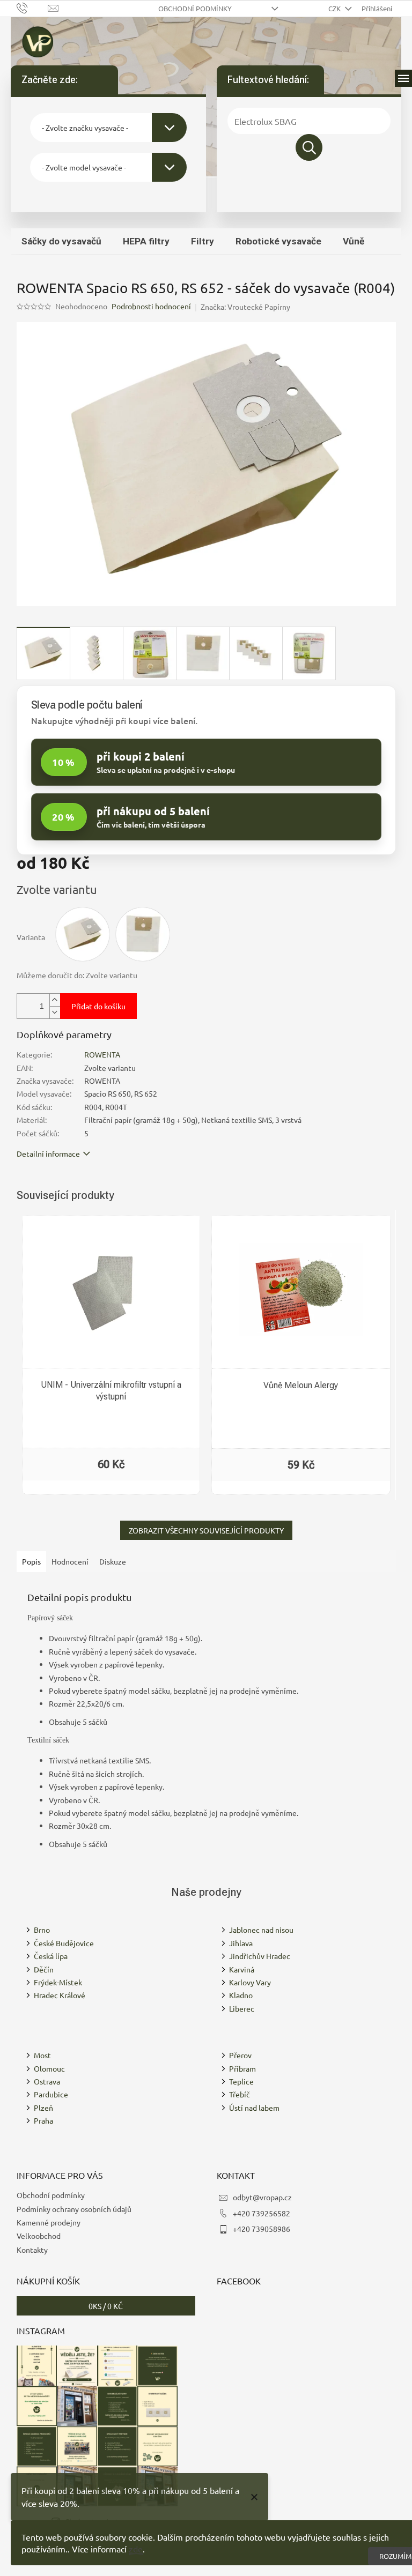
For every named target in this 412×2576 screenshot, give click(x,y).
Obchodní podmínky (195, 8)
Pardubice (51, 2094)
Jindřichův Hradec (260, 1956)
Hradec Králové (60, 1995)
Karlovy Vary (250, 1982)
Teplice (241, 2081)
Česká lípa (51, 1956)
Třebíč (240, 2094)
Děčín (44, 1969)
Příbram (242, 2068)
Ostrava (47, 2081)
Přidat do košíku (98, 1006)
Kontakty (32, 2250)
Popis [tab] (31, 1561)
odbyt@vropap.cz (262, 2197)
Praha (43, 2120)
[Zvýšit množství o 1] (55, 1000)
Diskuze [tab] (113, 1561)
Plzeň (43, 2108)
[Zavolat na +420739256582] (32, 7)
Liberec (242, 2008)
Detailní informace (48, 1153)
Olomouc (49, 2068)
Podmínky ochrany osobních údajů (74, 2209)
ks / (106, 2306)
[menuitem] (61, 241)
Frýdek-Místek (58, 1982)
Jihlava (241, 1943)
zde (136, 2549)
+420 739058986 (262, 2229)
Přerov (240, 2055)
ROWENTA (102, 1054)
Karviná (242, 1969)
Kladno (241, 1995)
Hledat (309, 147)
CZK (335, 8)
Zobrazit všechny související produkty (206, 1530)
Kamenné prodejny (49, 2222)
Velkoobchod (39, 2236)
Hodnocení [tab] (70, 1561)
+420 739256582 (262, 2213)
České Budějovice (64, 1943)
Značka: (245, 307)
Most (42, 2055)
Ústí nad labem (254, 2108)
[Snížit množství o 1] (55, 1012)
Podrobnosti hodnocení (151, 306)
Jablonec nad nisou (261, 1930)
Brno (42, 1930)
